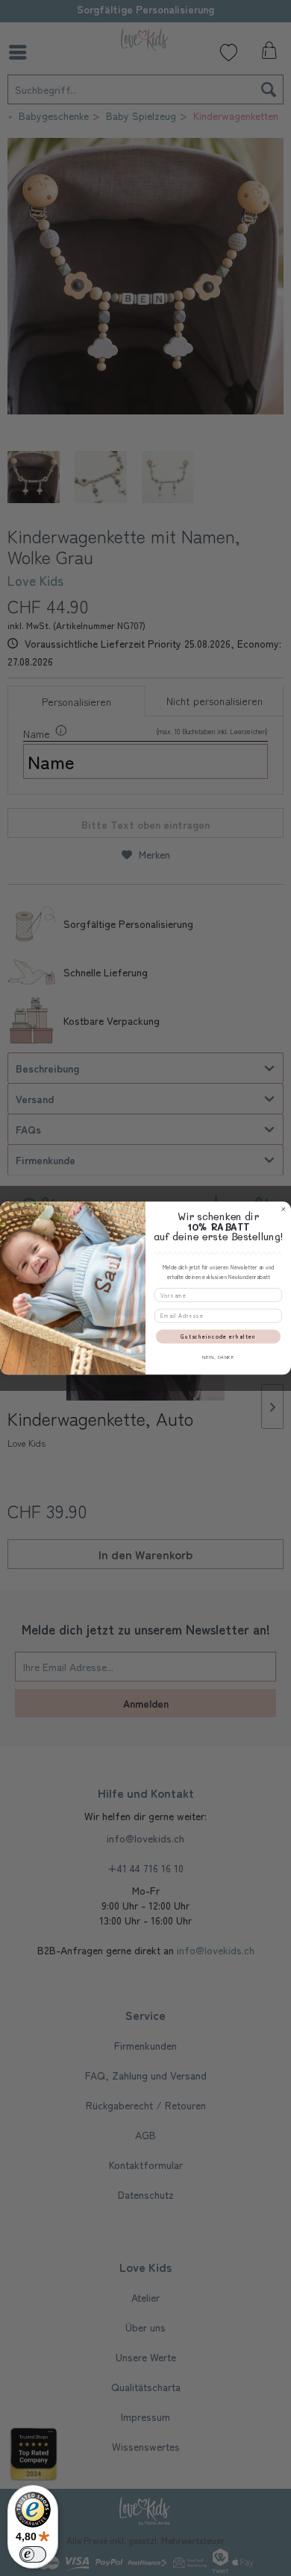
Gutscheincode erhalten (219, 1337)
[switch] (33, 2554)
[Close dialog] (283, 1209)
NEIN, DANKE (218, 1357)
